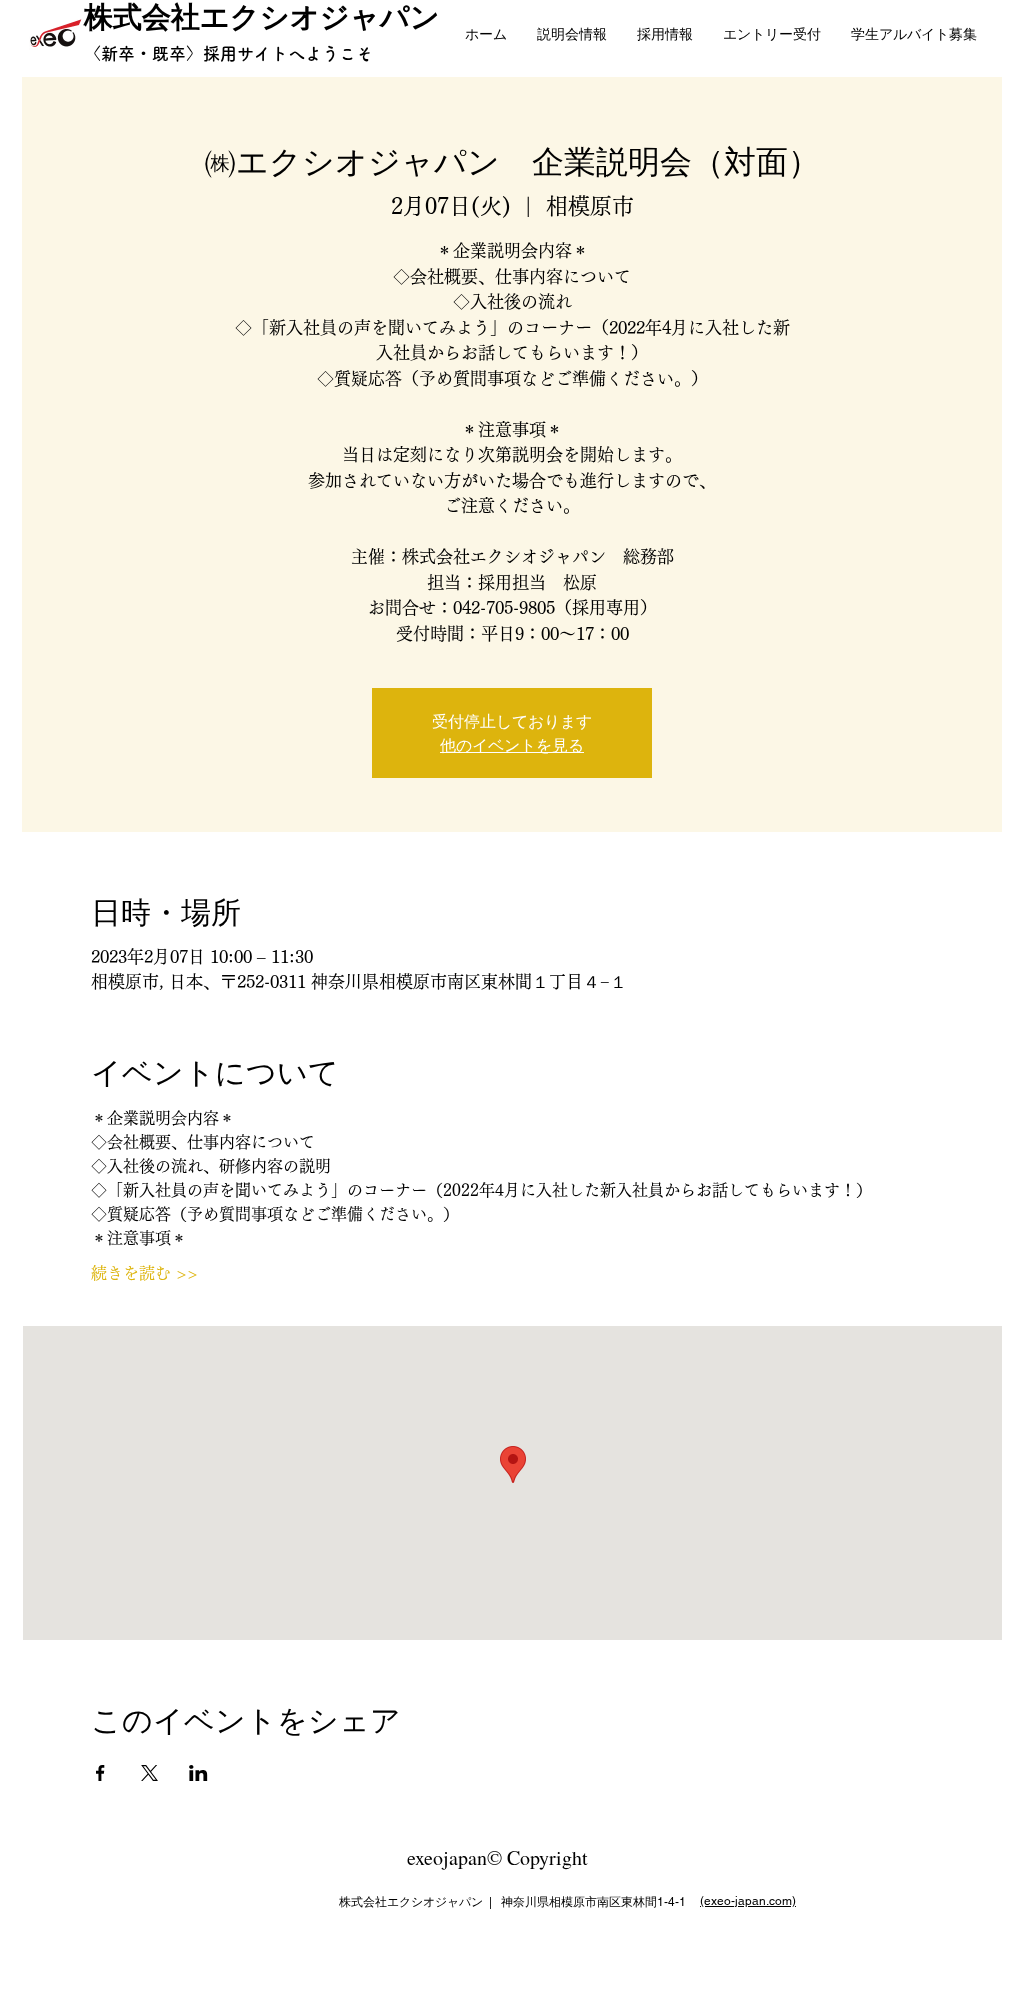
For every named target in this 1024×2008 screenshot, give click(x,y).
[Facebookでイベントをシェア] (100, 1773)
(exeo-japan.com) (748, 1901)
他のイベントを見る (512, 744)
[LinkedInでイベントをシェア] (198, 1773)
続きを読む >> (144, 1273)
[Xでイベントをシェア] (149, 1773)
